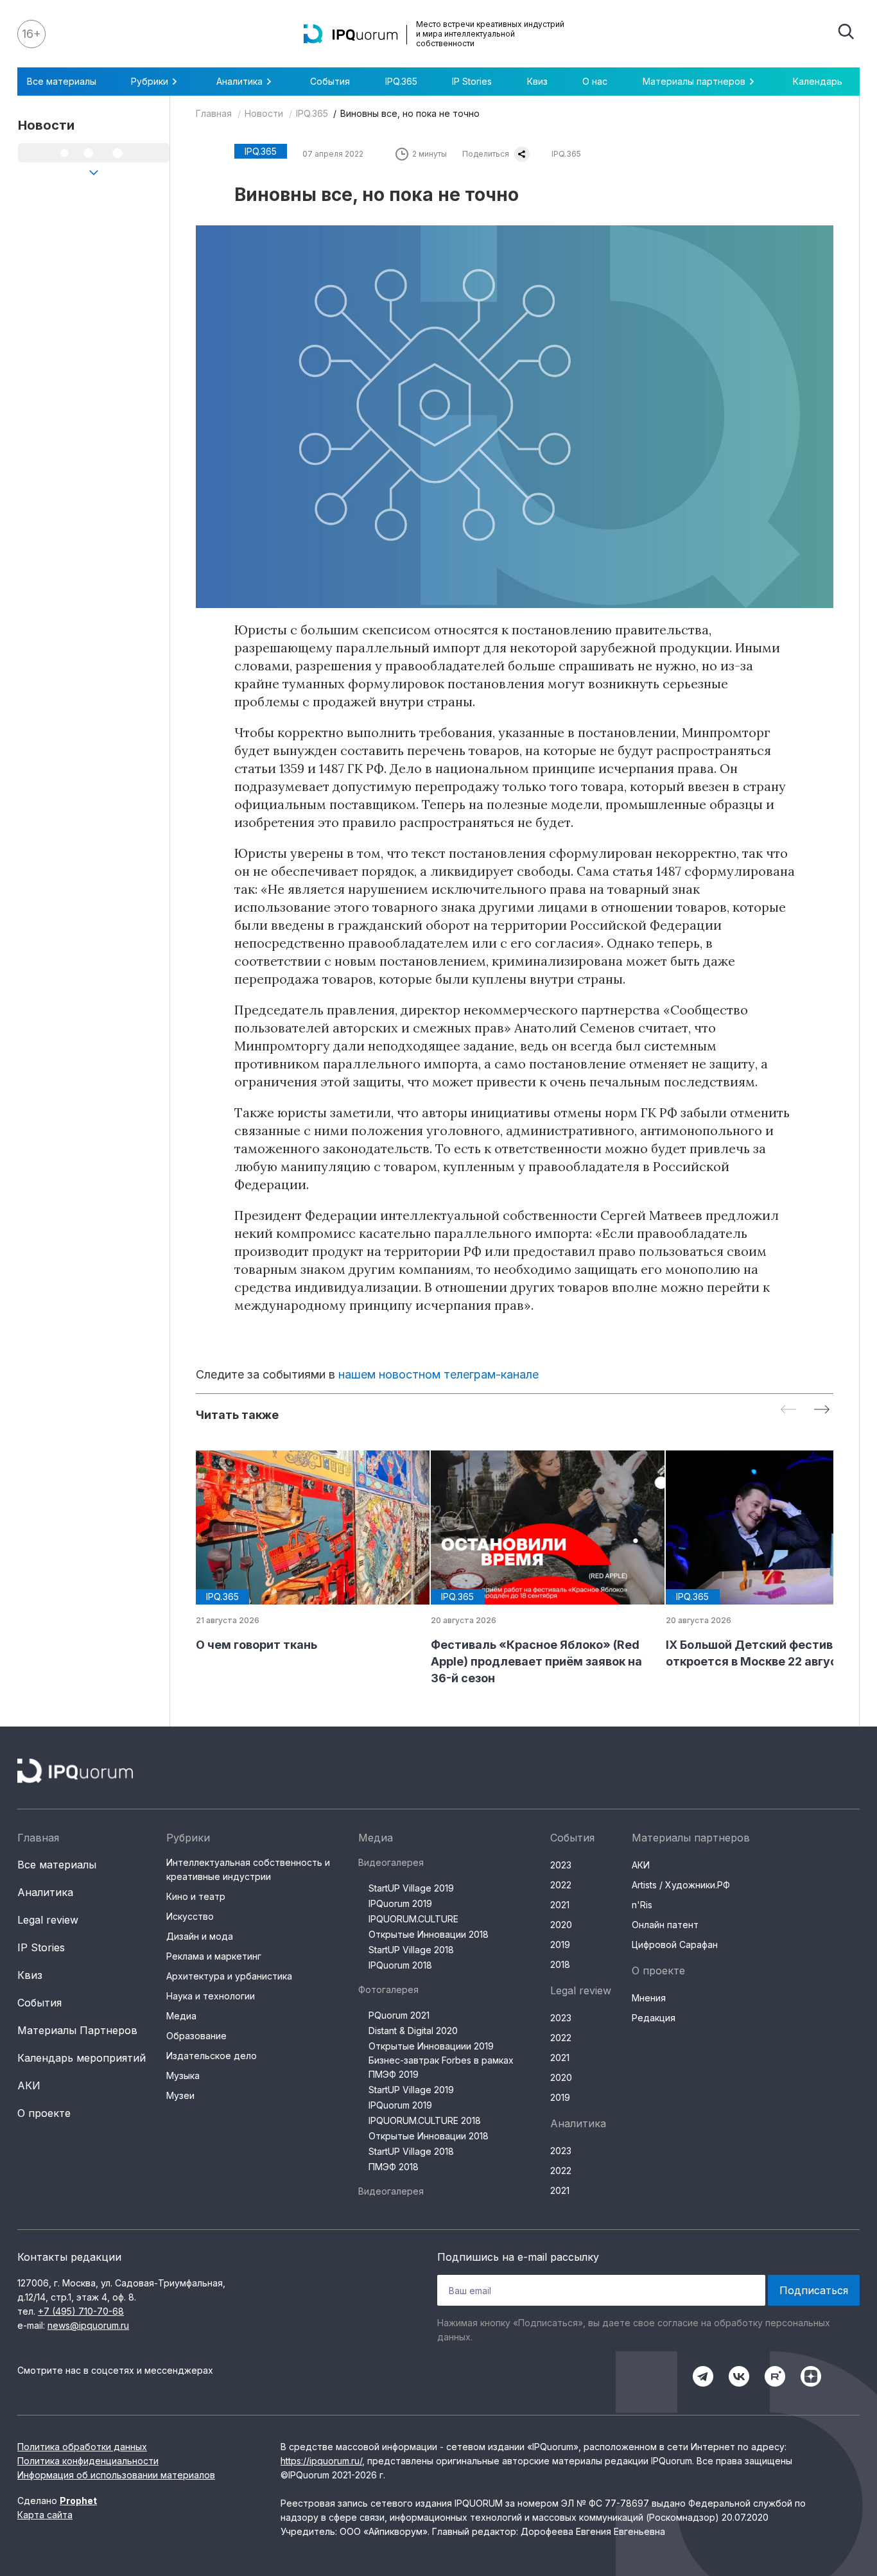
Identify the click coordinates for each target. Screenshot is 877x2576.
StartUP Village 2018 (411, 1950)
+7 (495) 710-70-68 (81, 2311)
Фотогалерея (388, 1989)
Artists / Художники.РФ (681, 1885)
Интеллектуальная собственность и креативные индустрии (248, 1869)
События (330, 81)
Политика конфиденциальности (88, 2461)
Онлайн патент (665, 1925)
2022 (561, 1885)
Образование (196, 2036)
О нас (595, 81)
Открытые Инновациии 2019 (431, 2046)
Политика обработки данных (82, 2447)
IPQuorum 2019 (400, 1903)
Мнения (649, 1998)
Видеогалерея (391, 1862)
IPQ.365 (401, 81)
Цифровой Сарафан (675, 1945)
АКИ (29, 2085)
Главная (214, 113)
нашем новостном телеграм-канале (438, 1374)
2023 (561, 1865)
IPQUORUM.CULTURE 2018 (425, 2120)
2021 (560, 1905)
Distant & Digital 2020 (413, 2031)
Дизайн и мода (200, 1936)
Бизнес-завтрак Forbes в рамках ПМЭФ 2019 (441, 2067)
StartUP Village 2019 (411, 1888)
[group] (303, 1552)
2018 (560, 1964)
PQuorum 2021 (399, 2015)
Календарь (818, 81)
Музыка (183, 2076)
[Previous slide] (788, 1410)
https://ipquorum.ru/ (321, 2461)
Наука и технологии (211, 1996)
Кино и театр (196, 1896)
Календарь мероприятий (82, 2058)
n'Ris (642, 1905)
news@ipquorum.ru (88, 2325)
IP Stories (472, 81)
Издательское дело (212, 2056)
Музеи (180, 2095)
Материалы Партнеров (77, 2030)
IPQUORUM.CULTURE (413, 1919)
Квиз (537, 81)
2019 (560, 1945)
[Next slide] (822, 1410)
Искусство (190, 1916)
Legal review (48, 1920)
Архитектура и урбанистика (229, 1976)
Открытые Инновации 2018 (429, 1934)
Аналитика (45, 1892)
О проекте (44, 2113)
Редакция (654, 2018)
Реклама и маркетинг (214, 1956)
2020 (561, 1925)
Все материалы (62, 81)
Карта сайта (45, 2515)
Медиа (181, 2016)
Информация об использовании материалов (116, 2475)
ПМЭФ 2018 (394, 2167)
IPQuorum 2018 (400, 1965)
